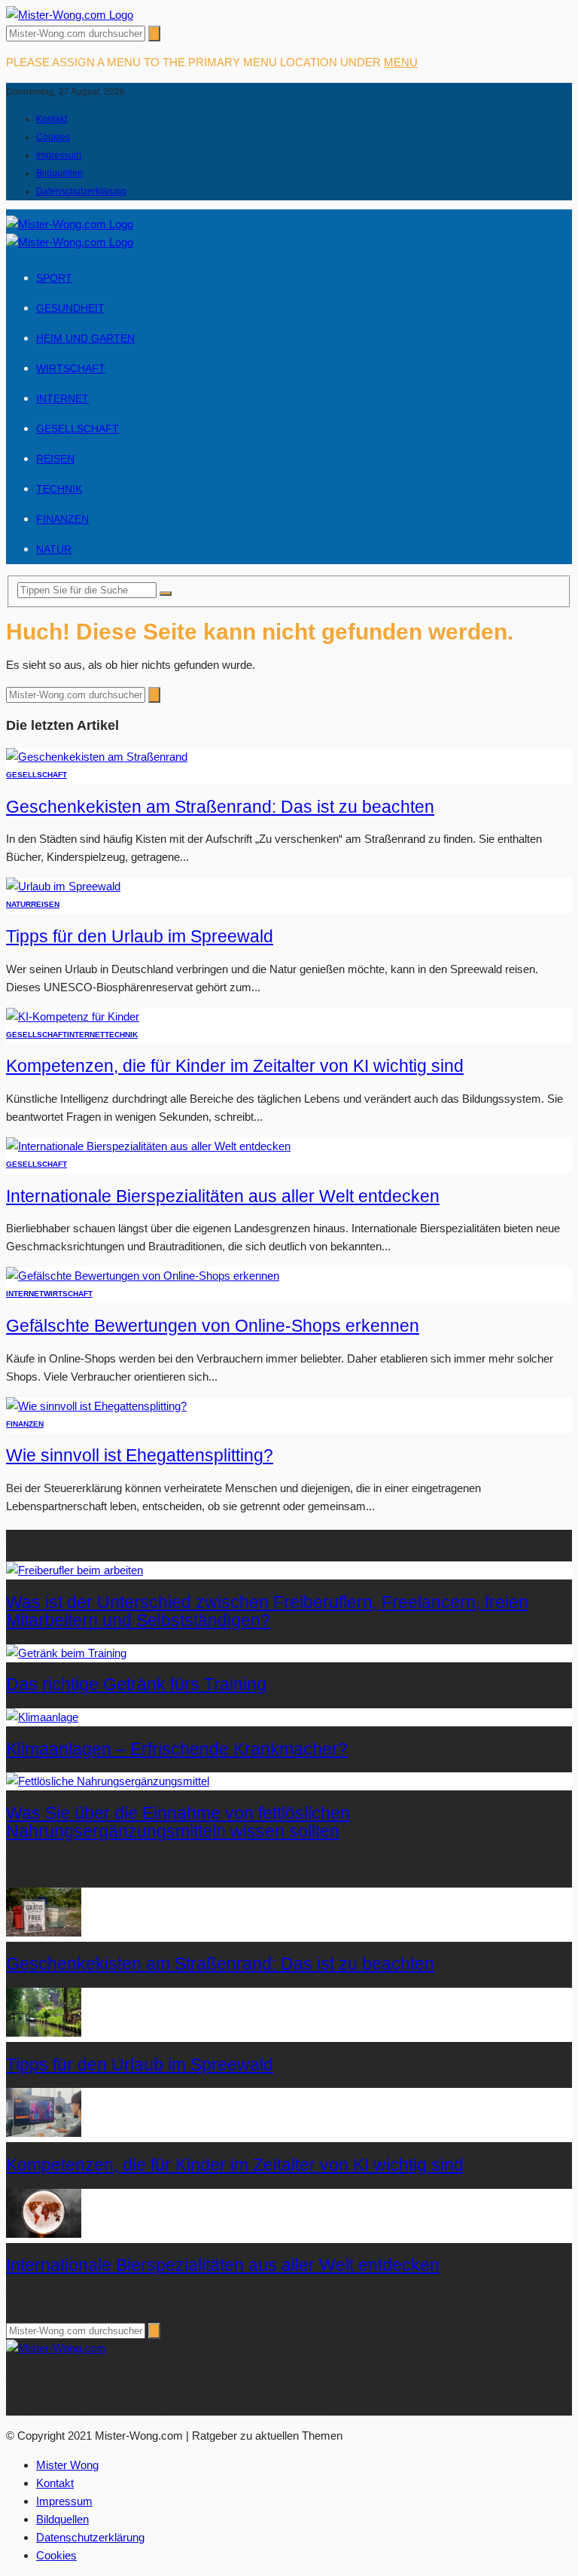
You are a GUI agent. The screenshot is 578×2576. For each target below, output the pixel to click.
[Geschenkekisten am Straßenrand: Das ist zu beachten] (97, 757)
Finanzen (62, 519)
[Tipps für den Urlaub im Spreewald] (63, 886)
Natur (54, 549)
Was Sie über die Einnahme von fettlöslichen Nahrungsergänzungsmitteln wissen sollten (178, 1822)
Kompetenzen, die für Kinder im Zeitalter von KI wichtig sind (235, 1066)
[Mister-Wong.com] (70, 15)
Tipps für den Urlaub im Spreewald (140, 937)
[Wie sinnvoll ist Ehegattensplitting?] (96, 1406)
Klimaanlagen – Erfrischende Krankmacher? (177, 1749)
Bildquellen (59, 173)
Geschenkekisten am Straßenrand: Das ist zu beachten (220, 807)
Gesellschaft (78, 429)
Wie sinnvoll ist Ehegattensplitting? (140, 1456)
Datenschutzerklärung (81, 191)
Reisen (55, 459)
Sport (54, 278)
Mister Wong (67, 2465)
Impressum (59, 155)
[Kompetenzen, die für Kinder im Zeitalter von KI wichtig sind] (73, 1016)
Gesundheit (70, 308)
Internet (62, 398)
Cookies (53, 137)
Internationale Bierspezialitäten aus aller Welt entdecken (223, 1196)
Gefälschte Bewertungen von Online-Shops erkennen (213, 1326)
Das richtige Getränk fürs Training (136, 1685)
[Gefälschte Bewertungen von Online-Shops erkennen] (143, 1276)
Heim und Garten (85, 338)
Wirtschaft (71, 368)
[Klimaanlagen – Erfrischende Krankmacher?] (42, 1717)
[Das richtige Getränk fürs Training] (66, 1653)
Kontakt (52, 119)
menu (401, 62)
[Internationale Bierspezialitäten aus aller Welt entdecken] (148, 1146)
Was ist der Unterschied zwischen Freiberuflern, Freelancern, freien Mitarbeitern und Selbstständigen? (267, 1612)
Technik (59, 489)
